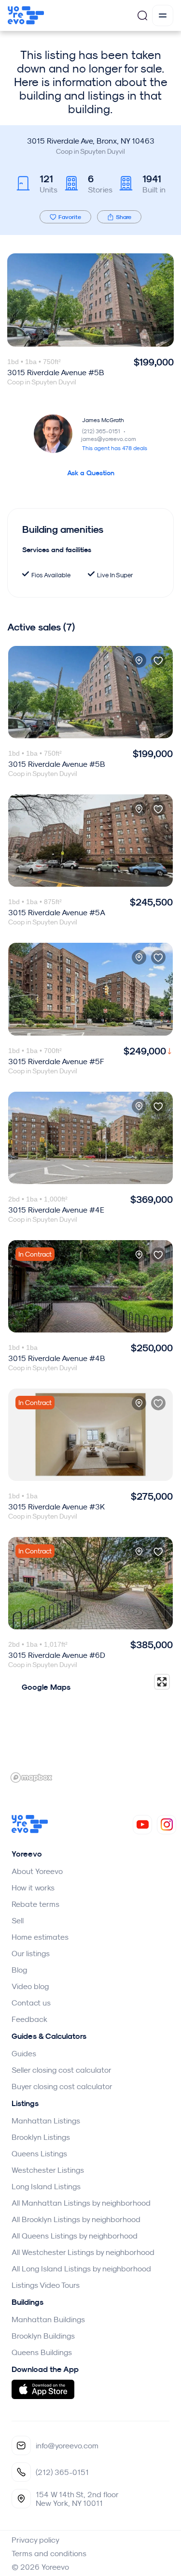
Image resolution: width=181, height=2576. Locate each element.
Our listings (31, 1953)
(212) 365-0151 (104, 431)
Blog (19, 1970)
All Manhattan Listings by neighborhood (81, 2203)
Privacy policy (35, 2540)
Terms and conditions (49, 2553)
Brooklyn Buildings (43, 2336)
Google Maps (46, 1687)
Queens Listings (39, 2153)
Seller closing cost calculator (62, 2070)
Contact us (31, 2003)
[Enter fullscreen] (162, 1682)
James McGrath (103, 420)
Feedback (29, 2019)
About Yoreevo (37, 1871)
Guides (24, 2053)
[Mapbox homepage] (31, 1778)
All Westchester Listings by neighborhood (83, 2252)
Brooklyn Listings (41, 2137)
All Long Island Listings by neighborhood (81, 2269)
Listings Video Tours (46, 2285)
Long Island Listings (46, 2186)
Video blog (30, 1986)
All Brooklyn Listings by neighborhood (76, 2219)
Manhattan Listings (46, 2121)
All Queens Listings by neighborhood (75, 2236)
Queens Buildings (42, 2352)
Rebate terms (35, 1904)
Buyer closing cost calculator (62, 2086)
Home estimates (40, 1937)
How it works (33, 1888)
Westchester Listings (48, 2170)
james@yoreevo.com (109, 439)
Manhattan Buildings (48, 2319)
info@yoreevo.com (67, 2445)
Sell (18, 1920)
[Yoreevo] (30, 1830)
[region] (90, 1728)
